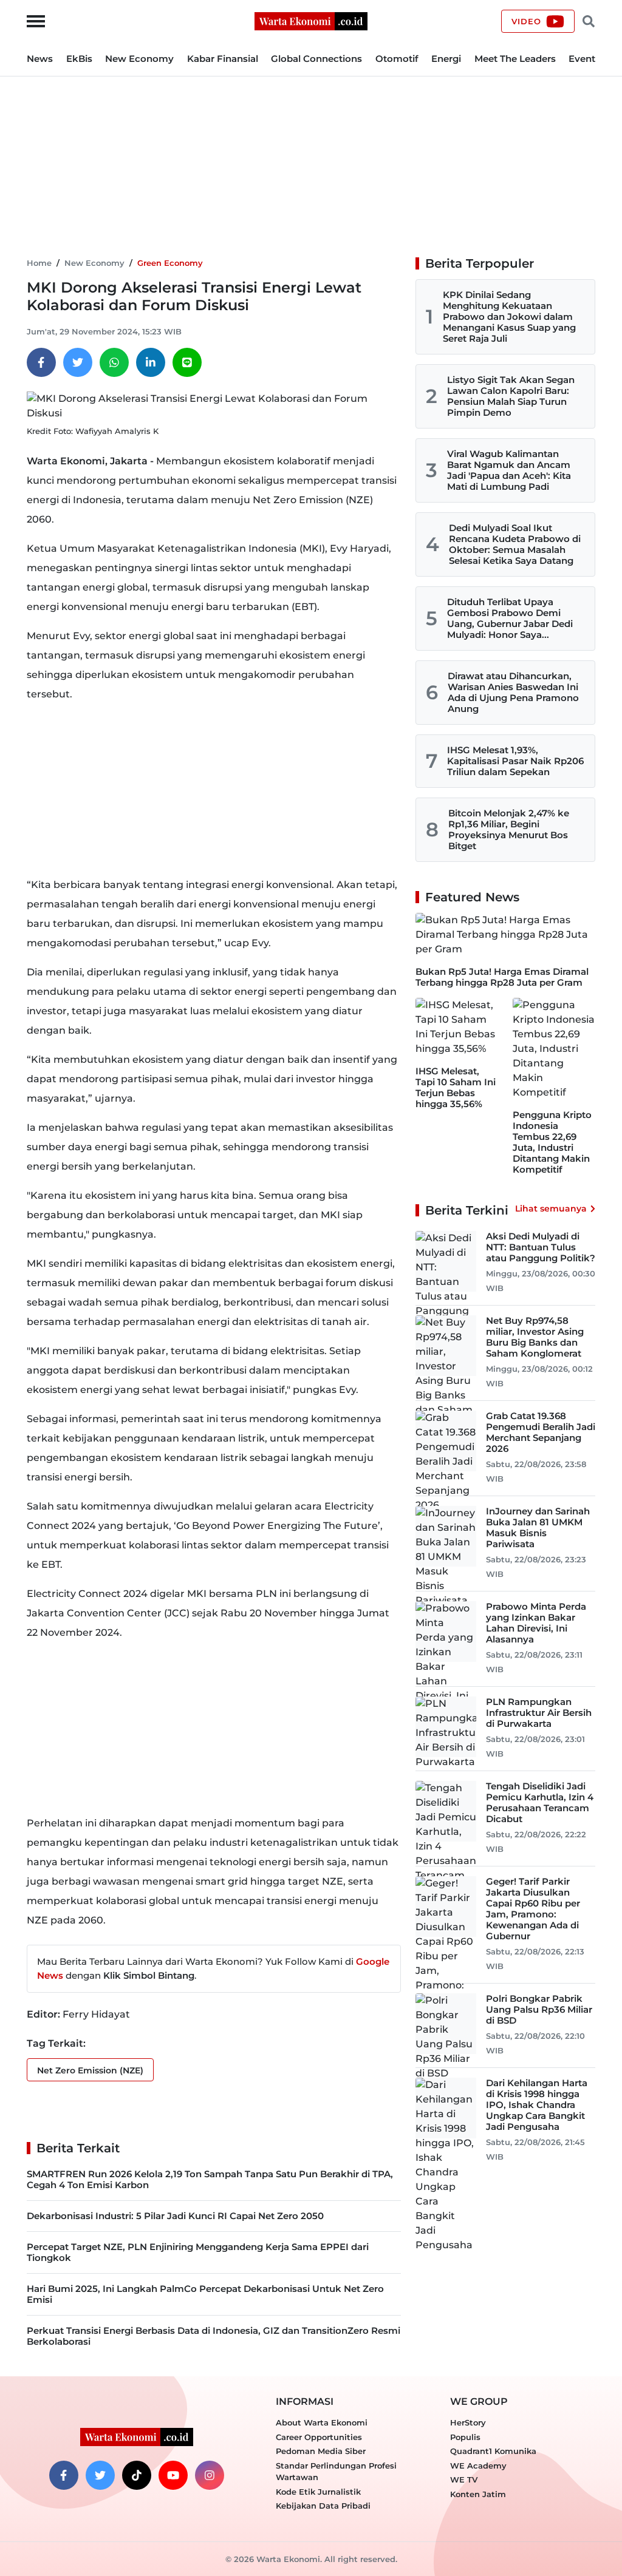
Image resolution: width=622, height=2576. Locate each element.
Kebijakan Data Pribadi (323, 2506)
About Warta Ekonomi (322, 2422)
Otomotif (397, 59)
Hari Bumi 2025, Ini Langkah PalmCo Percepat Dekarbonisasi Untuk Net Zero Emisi (205, 2294)
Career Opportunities (319, 2437)
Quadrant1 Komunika (493, 2451)
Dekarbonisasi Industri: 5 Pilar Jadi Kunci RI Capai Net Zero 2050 (175, 2216)
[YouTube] (173, 2475)
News (40, 59)
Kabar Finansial (223, 59)
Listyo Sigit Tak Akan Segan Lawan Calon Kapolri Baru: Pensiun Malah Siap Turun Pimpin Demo (511, 396)
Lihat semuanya (551, 1208)
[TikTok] (137, 2475)
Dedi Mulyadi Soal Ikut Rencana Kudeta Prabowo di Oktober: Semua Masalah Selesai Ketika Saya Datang (515, 544)
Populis (465, 2437)
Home (39, 263)
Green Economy (170, 263)
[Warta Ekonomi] (311, 20)
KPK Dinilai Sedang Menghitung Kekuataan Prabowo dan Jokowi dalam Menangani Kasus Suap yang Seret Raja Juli (509, 317)
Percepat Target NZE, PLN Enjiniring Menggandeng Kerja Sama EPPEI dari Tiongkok (198, 2252)
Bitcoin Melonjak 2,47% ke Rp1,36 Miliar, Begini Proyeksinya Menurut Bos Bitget (509, 829)
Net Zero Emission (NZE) (90, 2070)
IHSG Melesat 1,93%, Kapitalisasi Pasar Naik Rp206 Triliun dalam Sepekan (515, 761)
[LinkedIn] (151, 362)
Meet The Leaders (515, 59)
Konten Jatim (478, 2494)
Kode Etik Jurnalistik (318, 2492)
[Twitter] (78, 362)
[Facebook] (41, 362)
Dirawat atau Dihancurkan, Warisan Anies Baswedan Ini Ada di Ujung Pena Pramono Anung (513, 692)
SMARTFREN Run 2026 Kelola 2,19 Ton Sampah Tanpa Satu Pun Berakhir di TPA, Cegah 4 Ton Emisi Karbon (210, 2179)
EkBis (79, 59)
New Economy (139, 59)
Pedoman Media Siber (321, 2451)
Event (582, 59)
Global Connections (316, 59)
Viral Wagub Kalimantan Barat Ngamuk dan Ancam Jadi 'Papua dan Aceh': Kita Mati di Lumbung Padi (509, 470)
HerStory (468, 2422)
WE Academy (478, 2466)
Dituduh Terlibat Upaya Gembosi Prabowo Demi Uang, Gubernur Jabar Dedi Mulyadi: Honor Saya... (510, 618)
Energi (446, 59)
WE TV (464, 2479)
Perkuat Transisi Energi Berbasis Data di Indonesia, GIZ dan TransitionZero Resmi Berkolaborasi (214, 2336)
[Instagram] (210, 2475)
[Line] (187, 362)
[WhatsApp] (114, 362)
